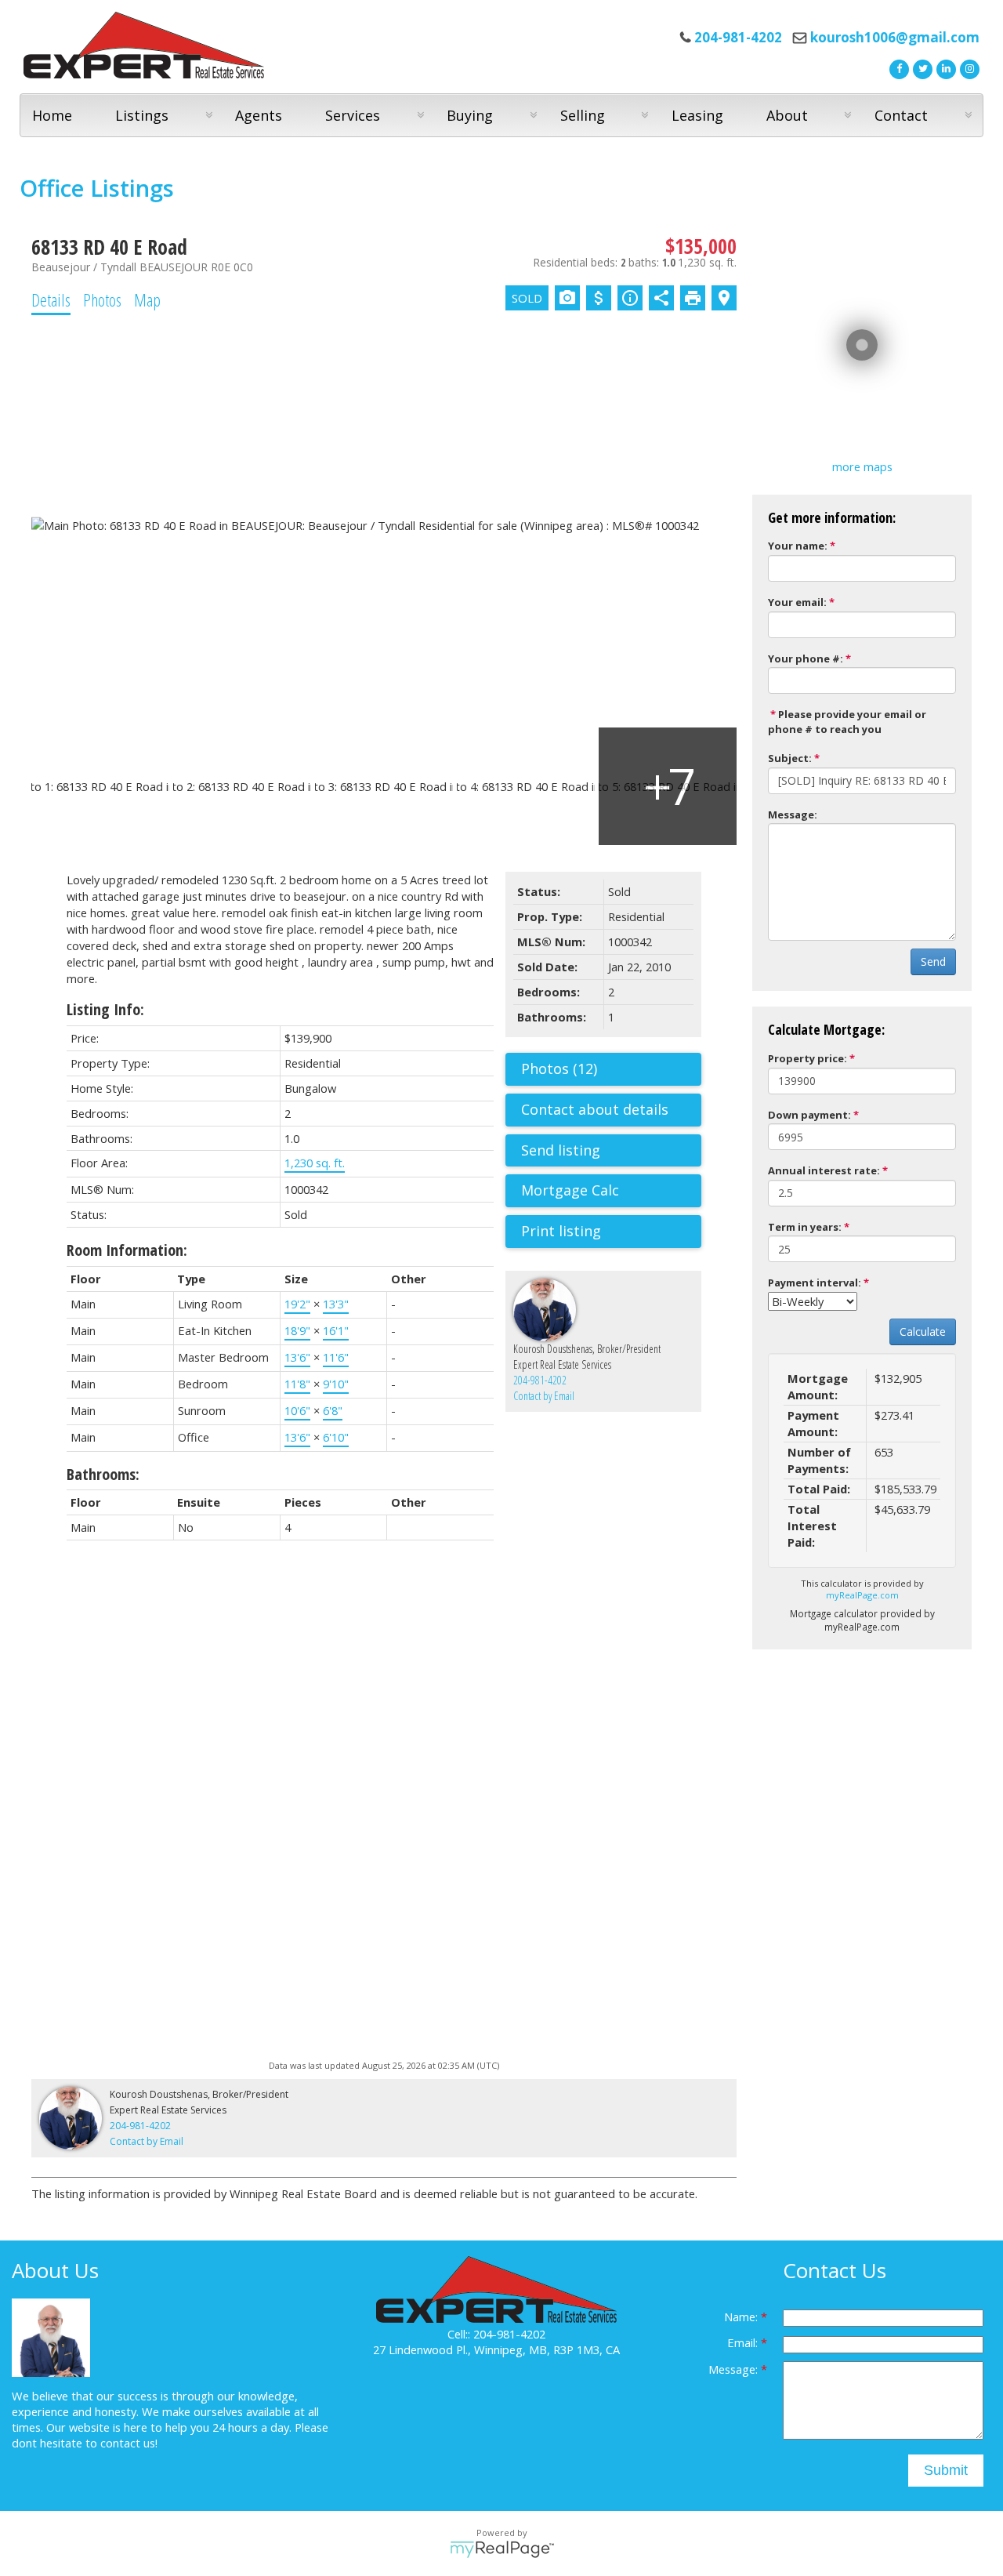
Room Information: (127, 1250)
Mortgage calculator (611, 1191)
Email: (744, 2342)
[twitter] (921, 67)
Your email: (797, 602)
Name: (742, 2317)
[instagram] (968, 67)
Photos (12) (559, 1068)
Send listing (561, 1150)
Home (52, 115)
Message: (793, 815)
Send (933, 961)
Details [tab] (51, 299)
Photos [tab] (102, 299)
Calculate (923, 1332)
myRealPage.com (862, 1595)
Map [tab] (147, 299)
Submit (946, 2470)
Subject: (790, 758)
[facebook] (897, 67)
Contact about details (595, 1109)
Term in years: (805, 1227)
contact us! (129, 2443)
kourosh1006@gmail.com (895, 37)
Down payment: (809, 1115)
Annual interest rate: (824, 1170)
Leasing (697, 115)
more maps (862, 466)
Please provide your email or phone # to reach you (847, 722)
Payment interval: (815, 1283)
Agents (259, 115)
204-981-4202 (540, 1380)
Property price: (807, 1058)
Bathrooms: (103, 1474)
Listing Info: (105, 1009)
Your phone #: (806, 659)
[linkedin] (944, 67)
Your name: (798, 546)
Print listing (561, 1231)
